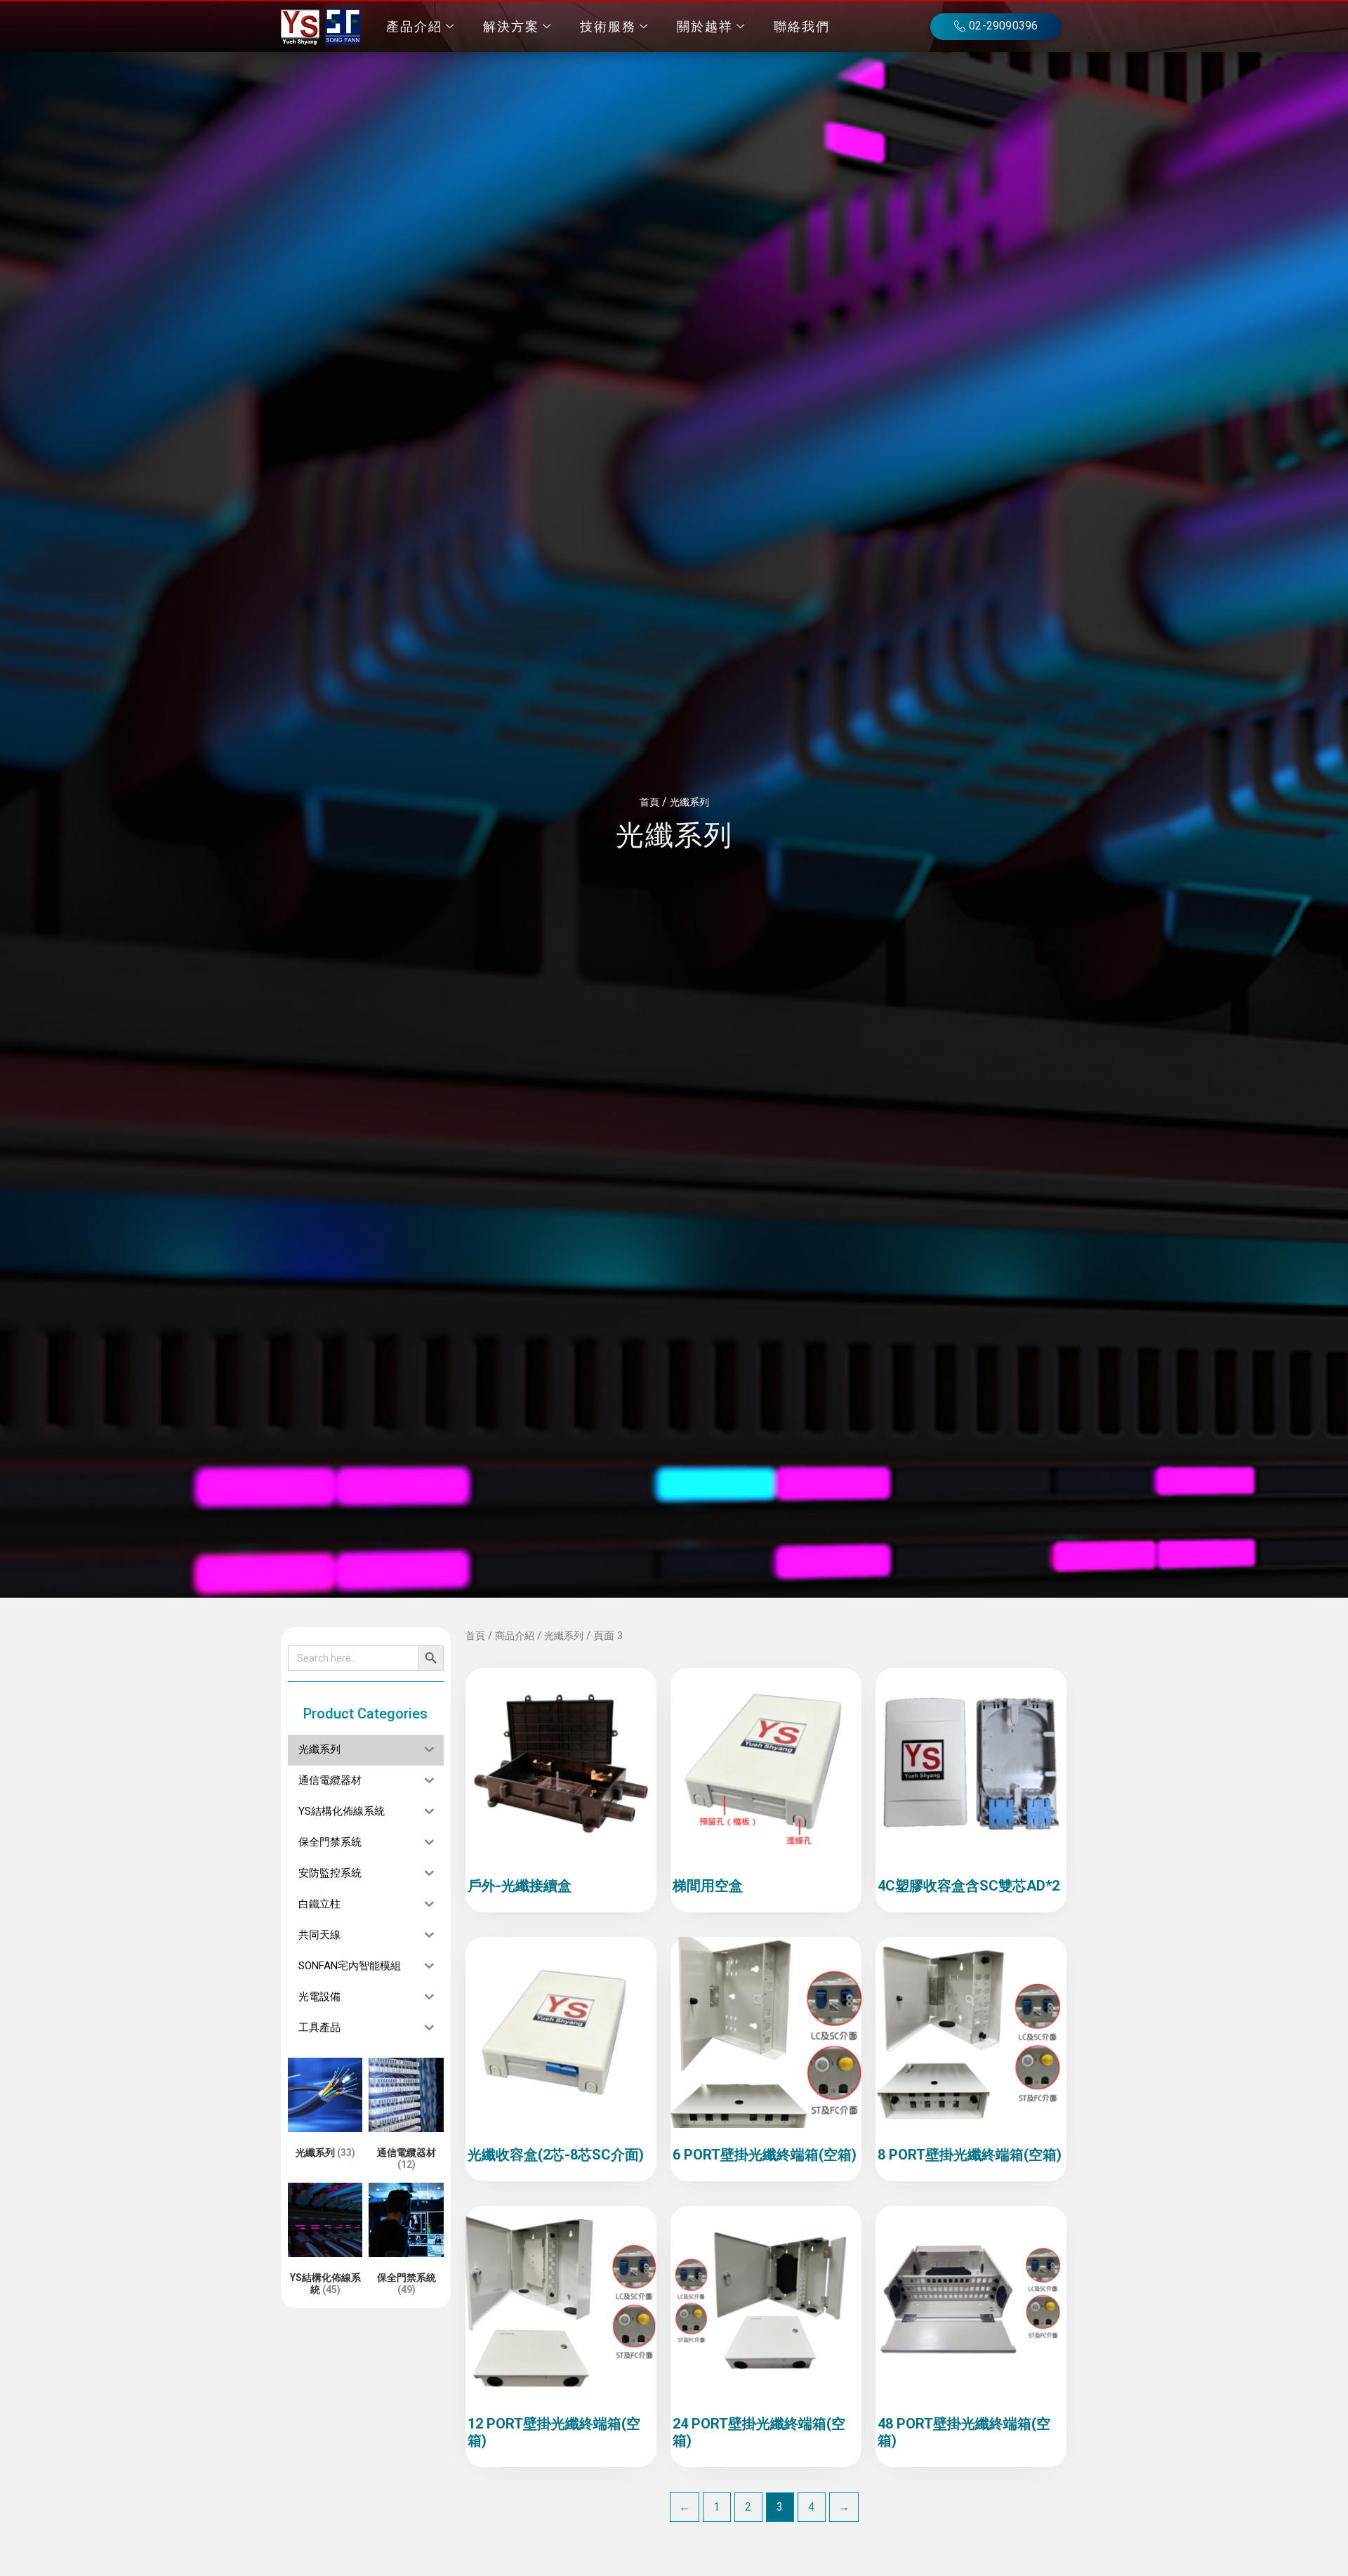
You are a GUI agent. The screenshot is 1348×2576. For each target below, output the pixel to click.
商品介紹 (515, 1636)
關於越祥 (705, 27)
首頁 (649, 802)
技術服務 (608, 27)
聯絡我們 (802, 27)
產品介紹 (414, 27)
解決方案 (511, 27)
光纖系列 (689, 802)
